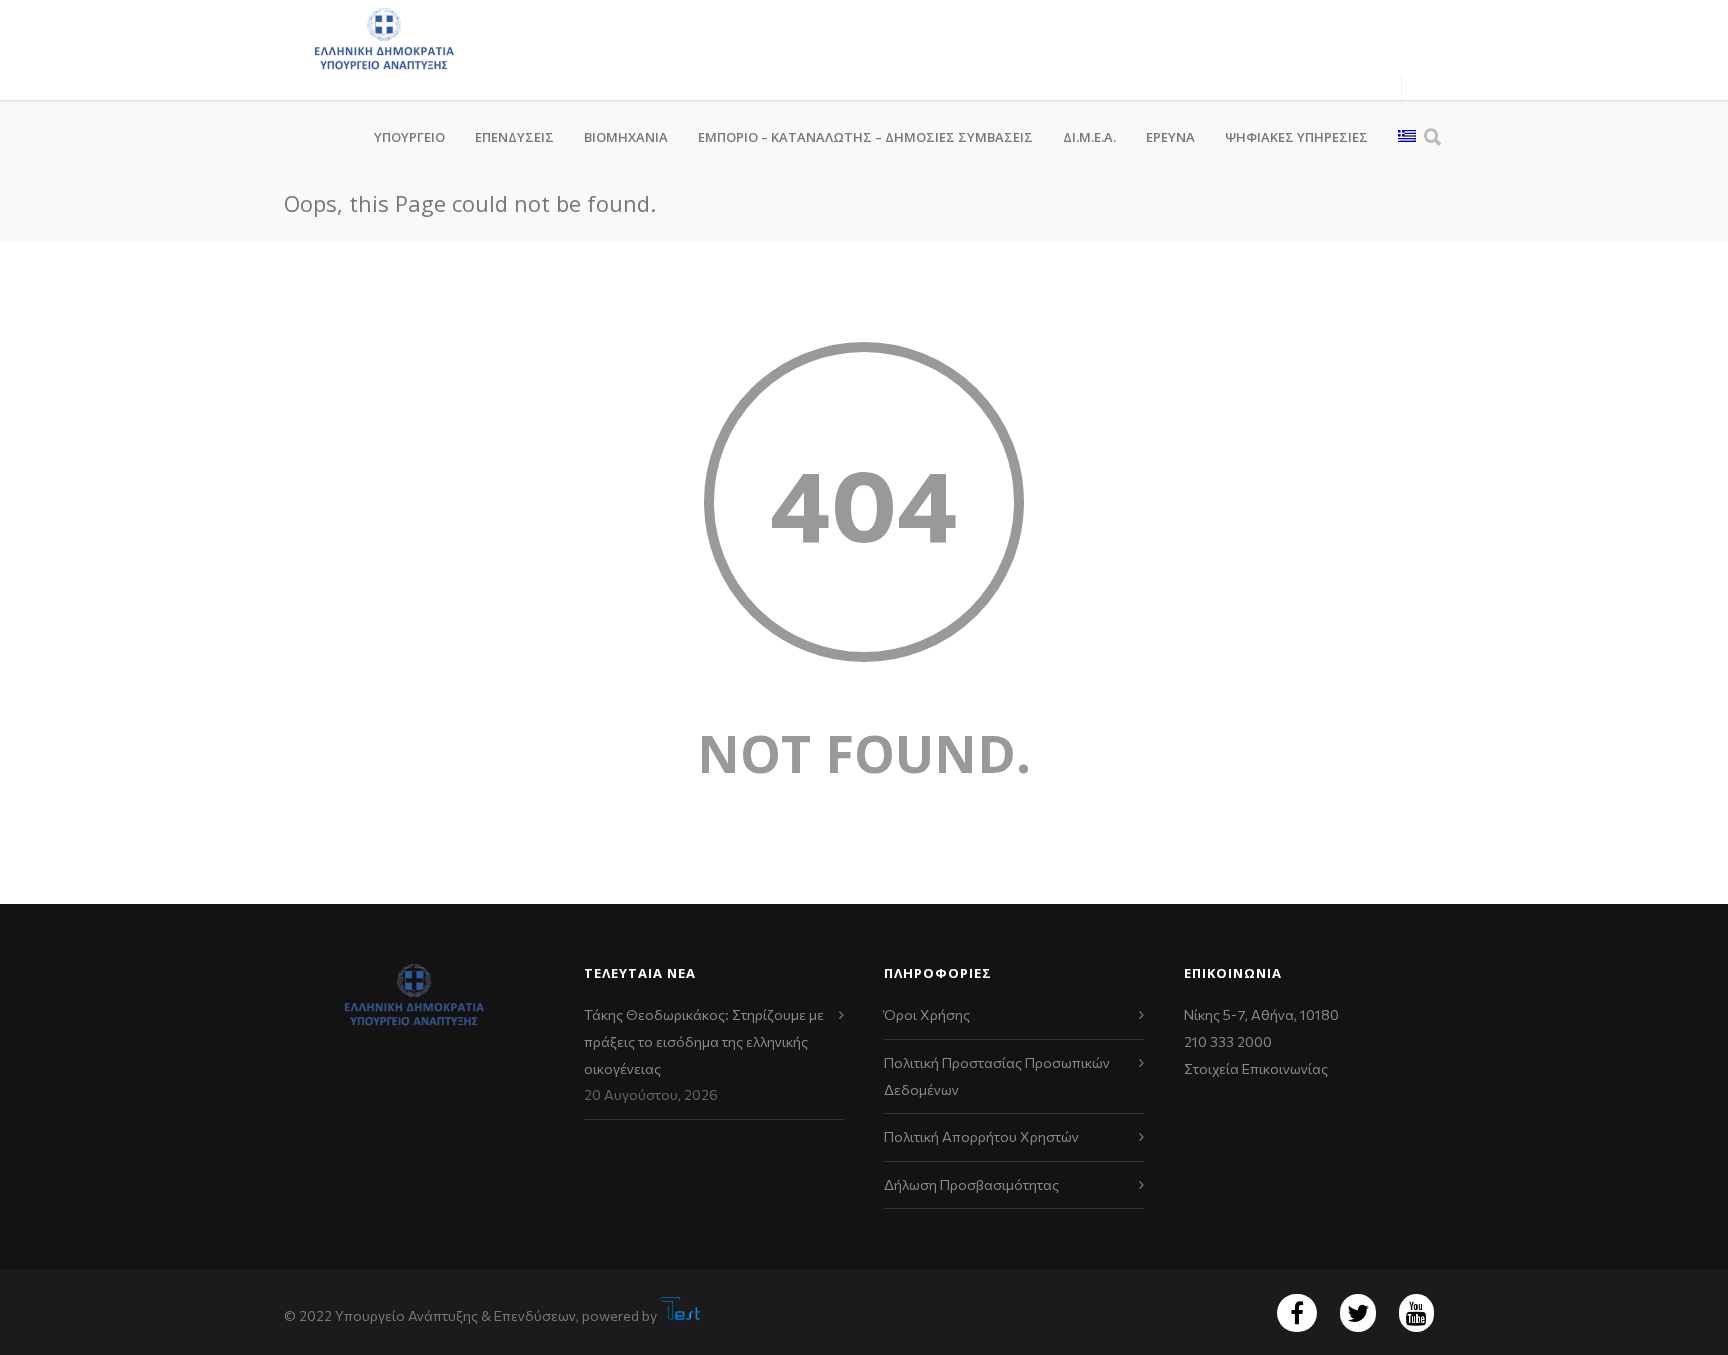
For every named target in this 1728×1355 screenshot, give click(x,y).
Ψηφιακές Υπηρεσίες (1296, 137)
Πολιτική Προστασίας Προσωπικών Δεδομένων (997, 1076)
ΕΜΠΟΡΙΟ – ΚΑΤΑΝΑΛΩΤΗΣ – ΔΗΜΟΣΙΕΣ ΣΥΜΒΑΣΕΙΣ (865, 137)
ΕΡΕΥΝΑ (1170, 137)
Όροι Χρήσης (927, 1014)
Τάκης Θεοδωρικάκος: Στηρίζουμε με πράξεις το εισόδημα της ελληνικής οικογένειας (704, 1041)
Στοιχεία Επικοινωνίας (1256, 1068)
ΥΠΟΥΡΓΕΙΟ (409, 137)
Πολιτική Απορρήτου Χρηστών (981, 1136)
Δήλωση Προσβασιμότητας (971, 1184)
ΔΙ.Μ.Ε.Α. (1089, 137)
